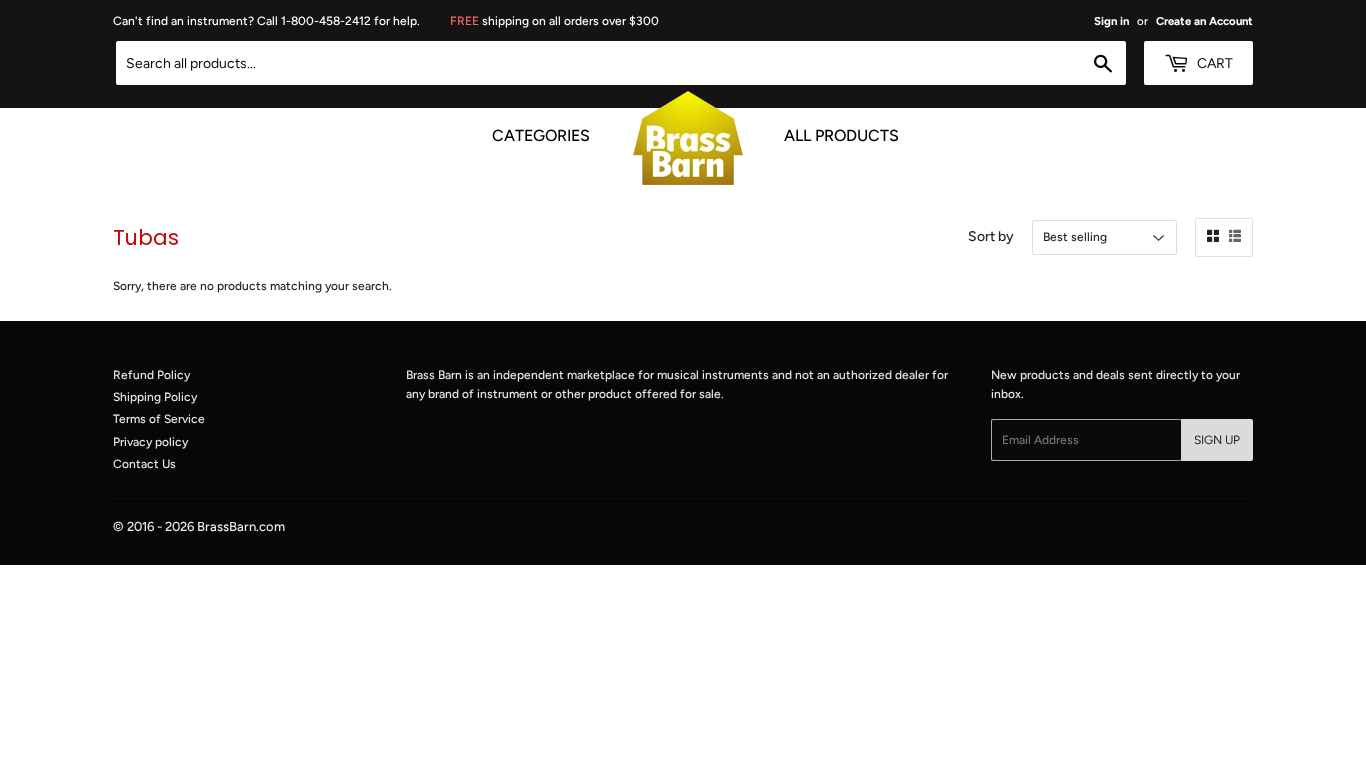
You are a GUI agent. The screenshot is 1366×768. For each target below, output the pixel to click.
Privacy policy (150, 442)
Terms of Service (159, 419)
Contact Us (144, 464)
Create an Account (1204, 21)
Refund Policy (151, 375)
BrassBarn (226, 526)
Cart (1213, 63)
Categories (541, 132)
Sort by (991, 236)
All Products (841, 132)
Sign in (1111, 21)
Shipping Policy (155, 397)
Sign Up (1217, 440)
